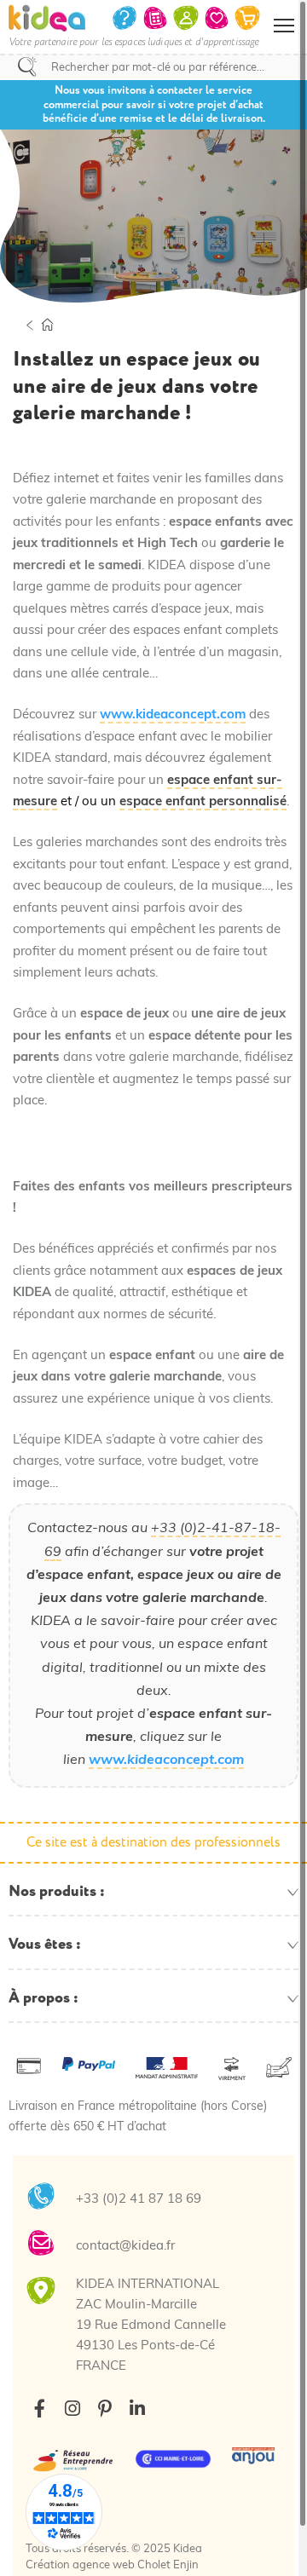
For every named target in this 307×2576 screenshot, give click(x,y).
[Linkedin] (137, 2409)
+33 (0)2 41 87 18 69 (139, 2200)
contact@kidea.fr (125, 2247)
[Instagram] (72, 2409)
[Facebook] (40, 2409)
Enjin (186, 2565)
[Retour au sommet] (277, 2542)
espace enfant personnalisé (203, 802)
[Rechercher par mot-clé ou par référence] (27, 66)
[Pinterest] (104, 2409)
